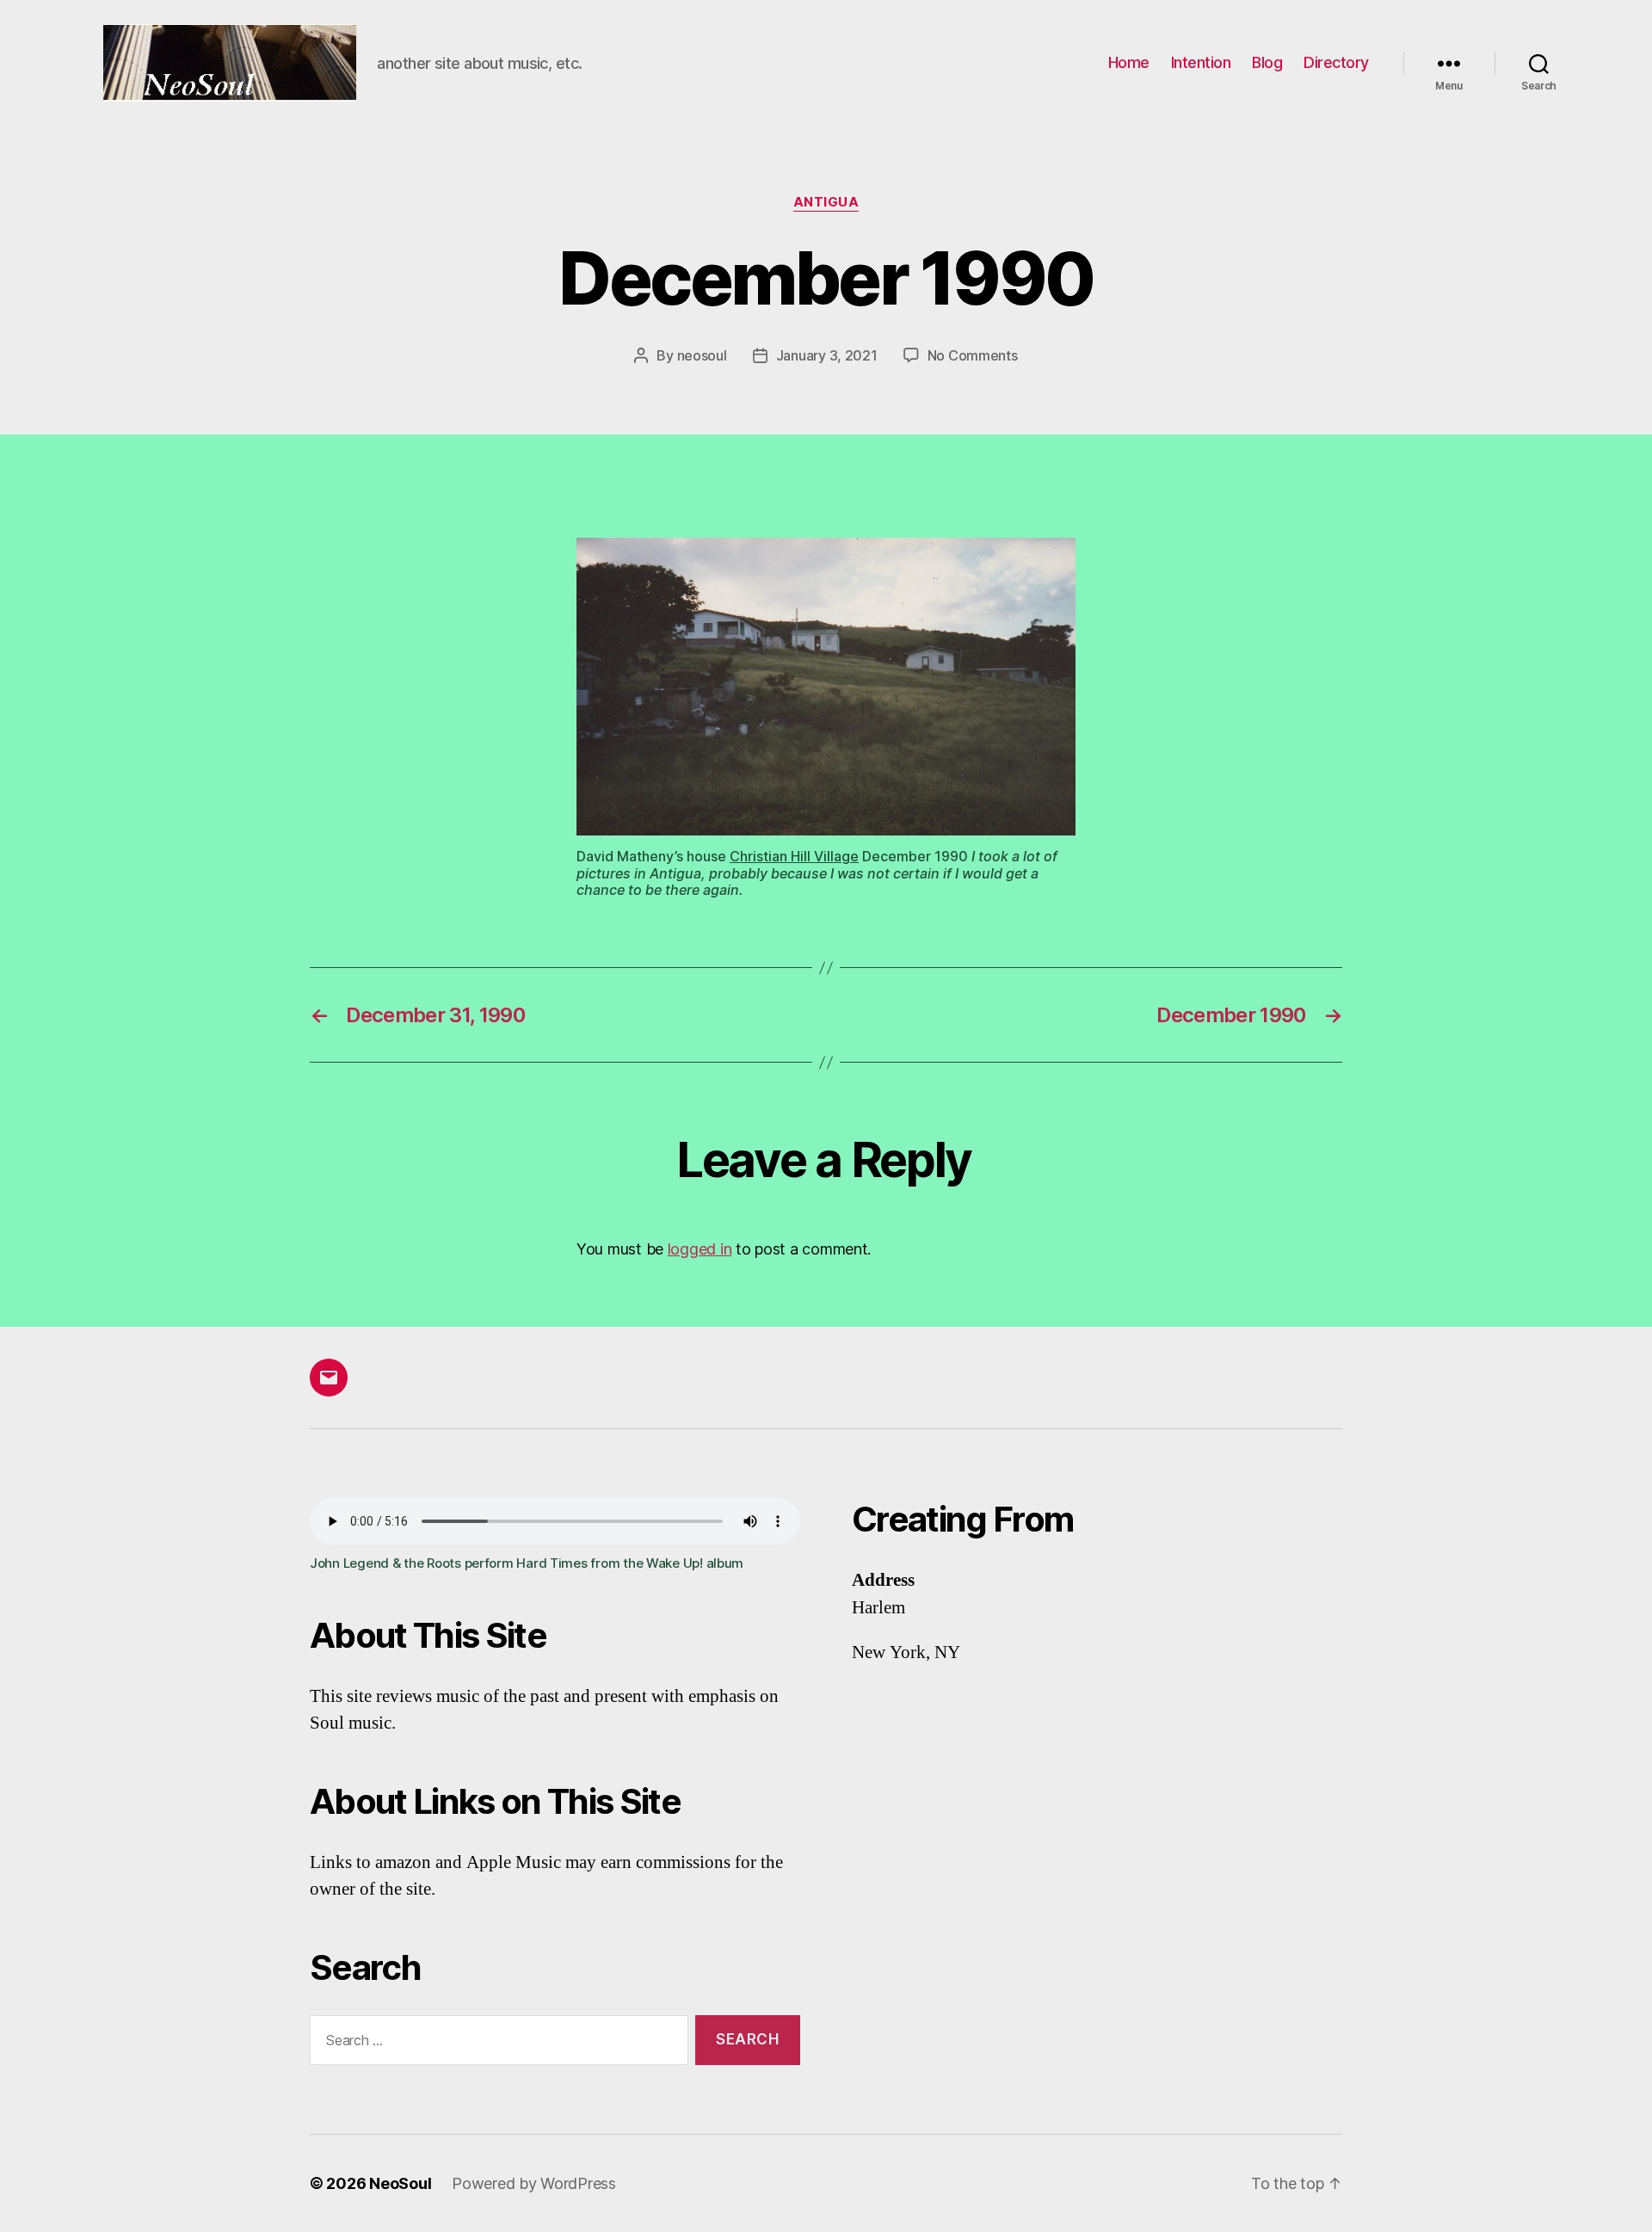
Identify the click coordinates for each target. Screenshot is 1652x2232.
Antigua (826, 202)
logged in (700, 1249)
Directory (1336, 62)
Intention (1201, 62)
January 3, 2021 (827, 355)
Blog (1267, 62)
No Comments (973, 355)
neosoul (702, 355)
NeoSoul (400, 2183)
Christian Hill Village (794, 856)
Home (1129, 62)
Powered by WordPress (534, 2183)
